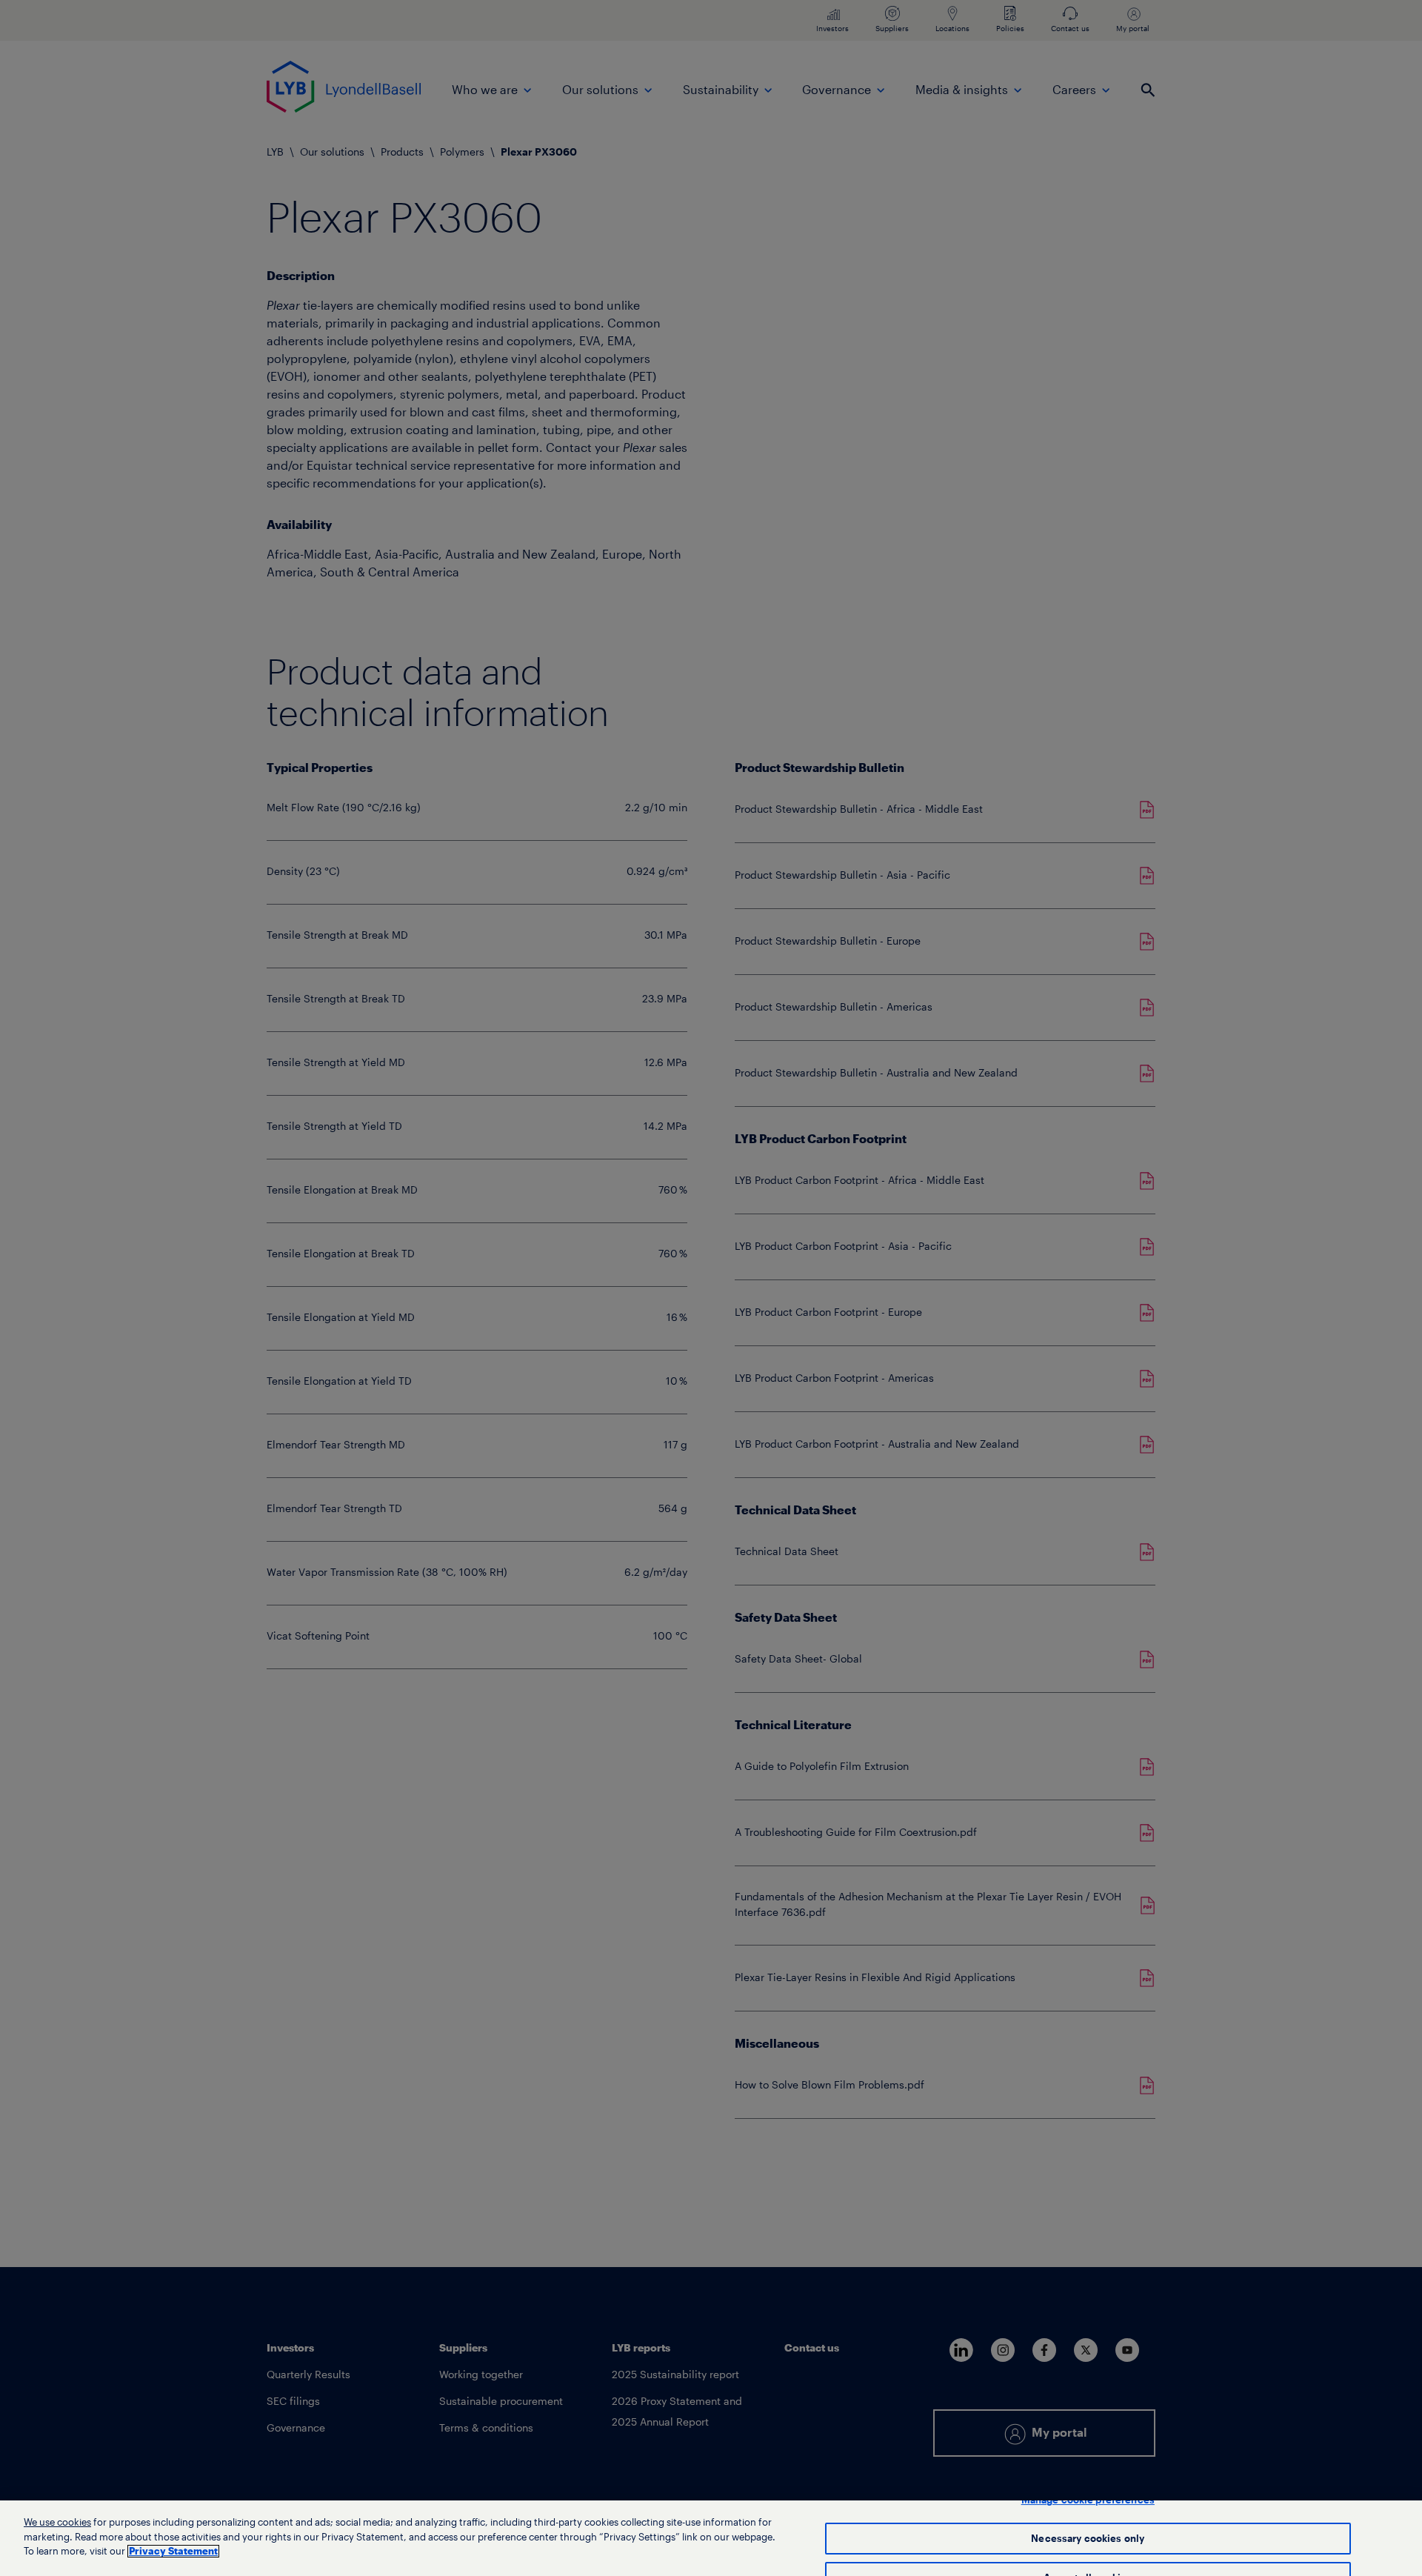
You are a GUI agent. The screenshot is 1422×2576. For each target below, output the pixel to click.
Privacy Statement (173, 2551)
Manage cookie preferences (1088, 2500)
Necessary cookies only (1088, 2539)
